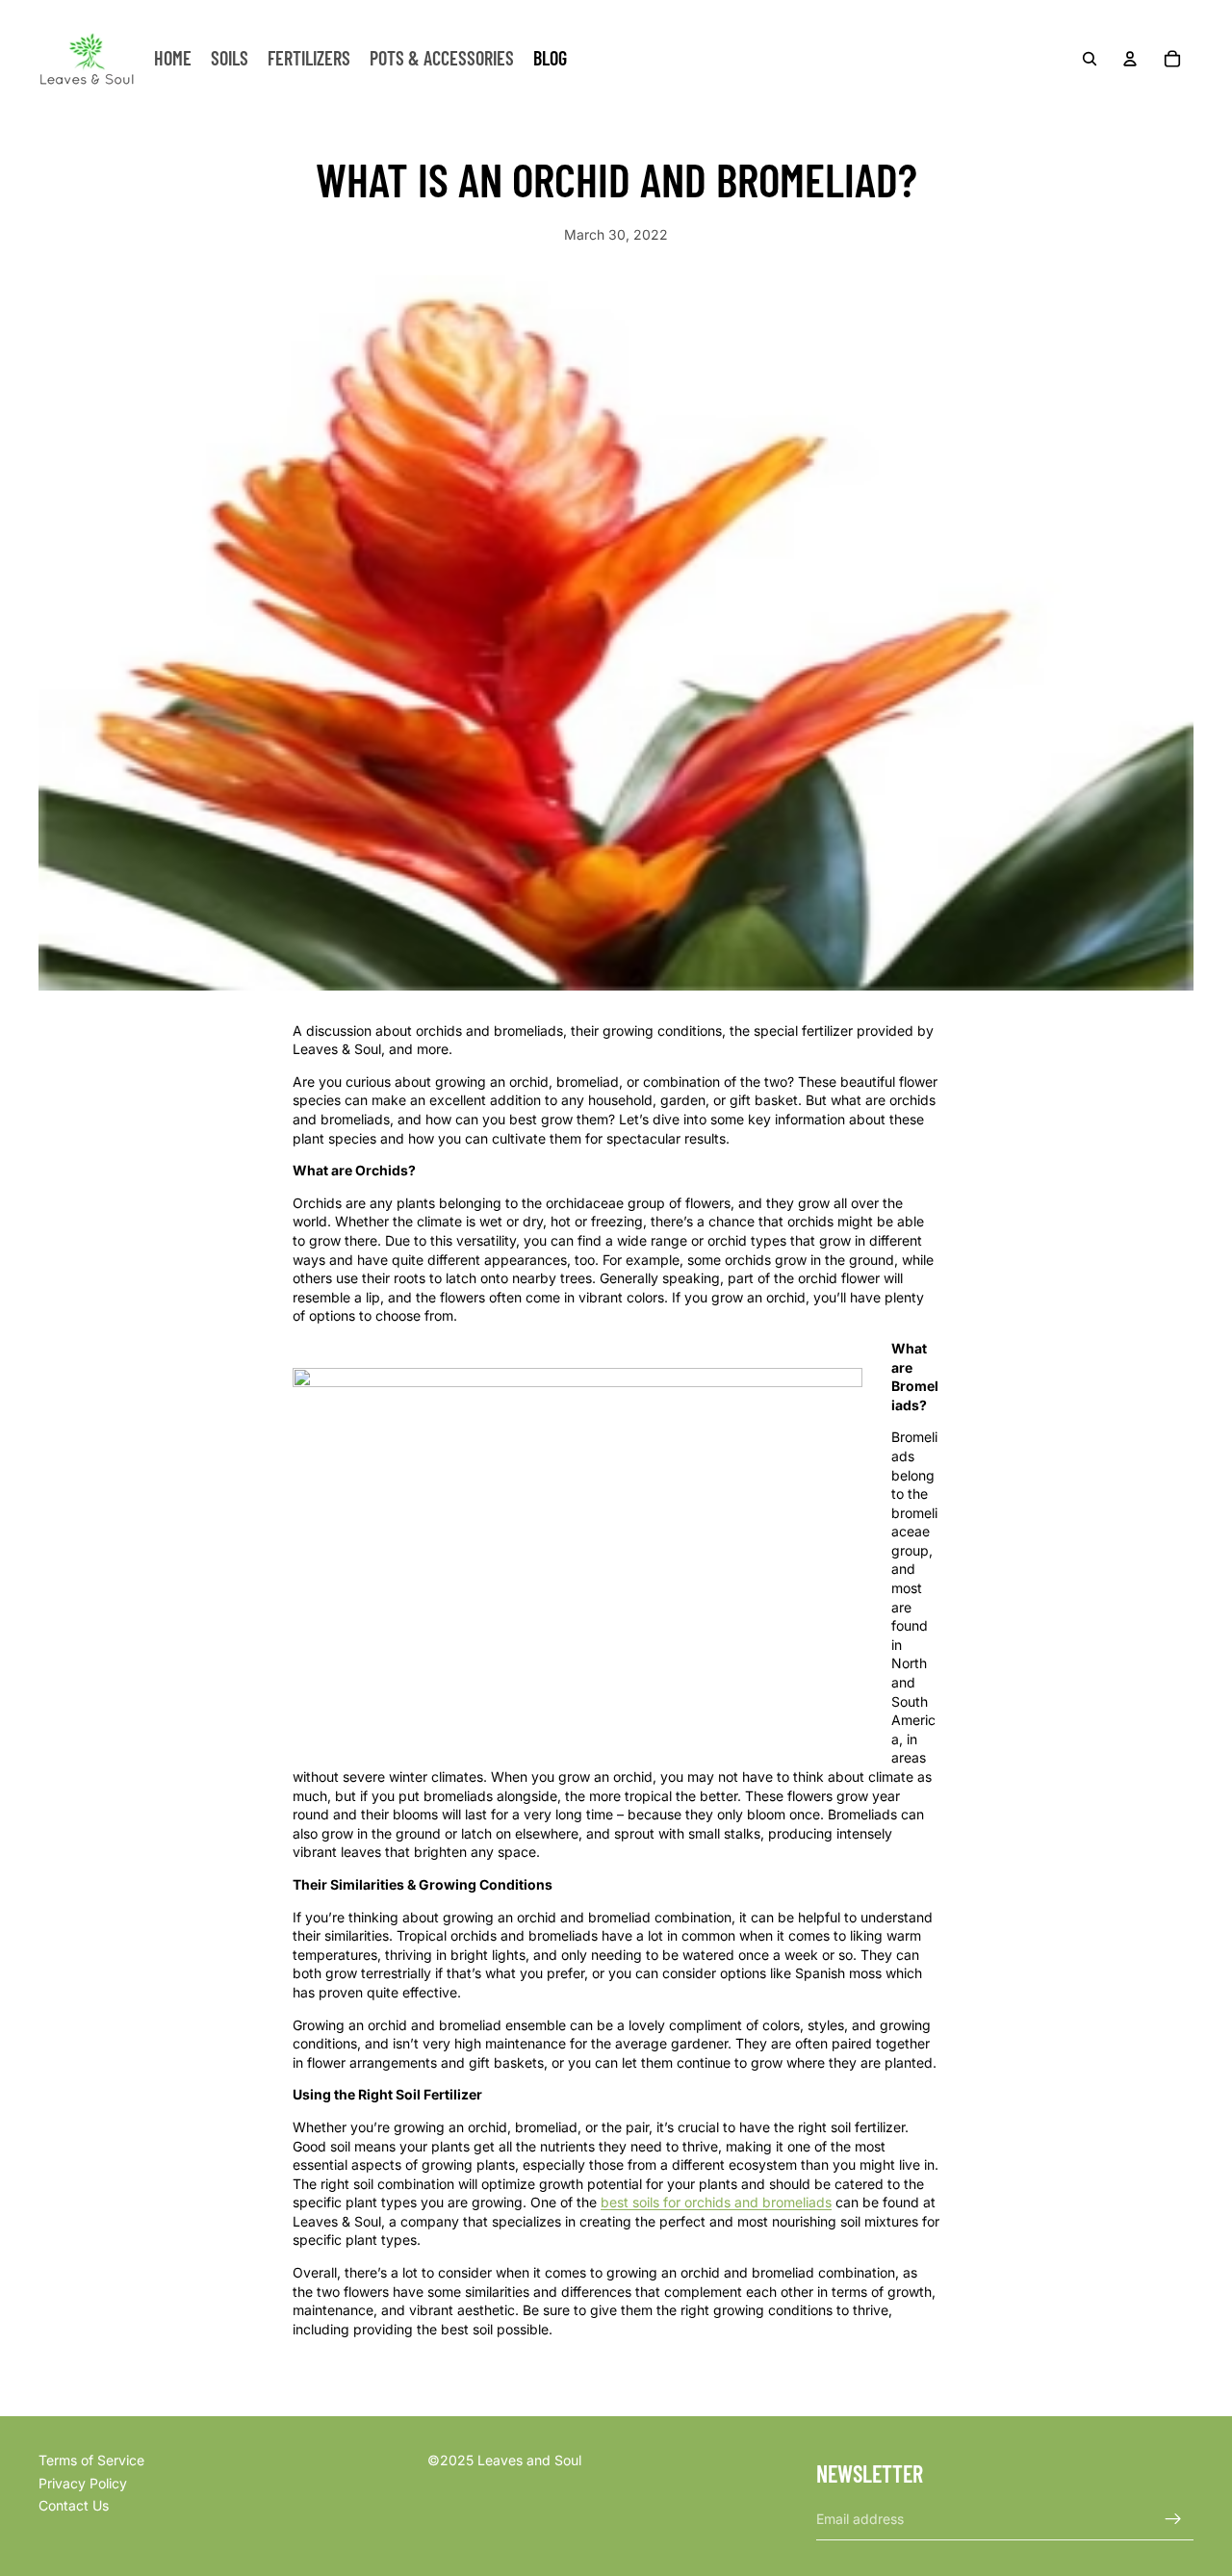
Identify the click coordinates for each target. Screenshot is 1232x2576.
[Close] (733, 1142)
